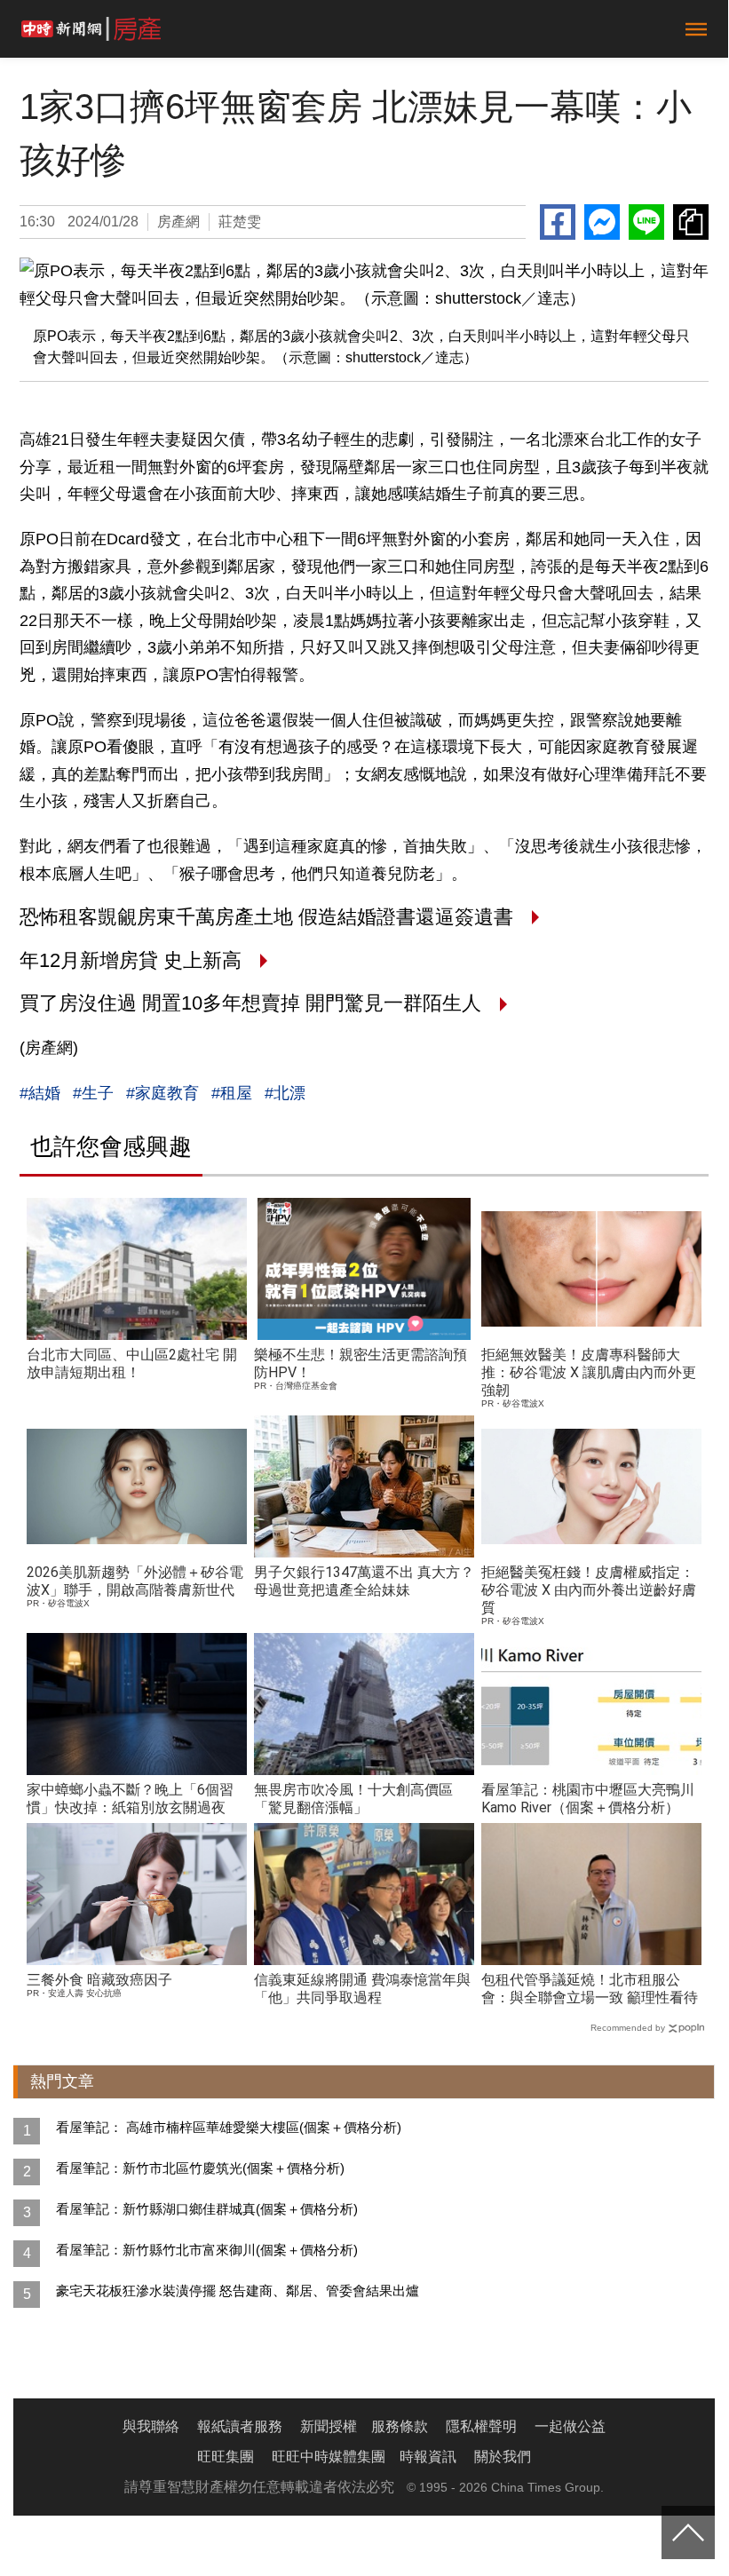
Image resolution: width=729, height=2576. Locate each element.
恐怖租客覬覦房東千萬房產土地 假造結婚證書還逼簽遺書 (269, 917)
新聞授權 (329, 2426)
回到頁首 (688, 2532)
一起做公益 (570, 2426)
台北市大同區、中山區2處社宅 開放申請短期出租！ (132, 1363)
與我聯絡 (151, 2426)
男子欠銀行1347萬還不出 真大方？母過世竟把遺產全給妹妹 (364, 1581)
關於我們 (503, 2457)
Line (646, 222)
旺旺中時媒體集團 (329, 2457)
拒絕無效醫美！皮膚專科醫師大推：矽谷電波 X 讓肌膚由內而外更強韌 (589, 1372)
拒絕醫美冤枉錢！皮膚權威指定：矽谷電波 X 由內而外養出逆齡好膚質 (589, 1590)
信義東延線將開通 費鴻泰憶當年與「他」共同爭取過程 (362, 1989)
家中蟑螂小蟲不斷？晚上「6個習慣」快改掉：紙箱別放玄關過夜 (130, 1799)
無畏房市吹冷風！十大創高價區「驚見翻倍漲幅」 (353, 1799)
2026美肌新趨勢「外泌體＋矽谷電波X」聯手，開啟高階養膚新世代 (135, 1581)
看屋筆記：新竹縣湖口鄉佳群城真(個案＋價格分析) (207, 2209)
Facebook (558, 222)
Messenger (602, 222)
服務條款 (400, 2426)
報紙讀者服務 (240, 2426)
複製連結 (691, 222)
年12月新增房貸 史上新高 (133, 960)
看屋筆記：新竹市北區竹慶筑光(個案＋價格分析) (200, 2168)
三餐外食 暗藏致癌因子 (99, 1980)
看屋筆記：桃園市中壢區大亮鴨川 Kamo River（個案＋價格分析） (588, 1799)
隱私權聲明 (481, 2426)
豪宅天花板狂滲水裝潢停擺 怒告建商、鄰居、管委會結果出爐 (238, 2291)
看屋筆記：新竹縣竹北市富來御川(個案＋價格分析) (207, 2250)
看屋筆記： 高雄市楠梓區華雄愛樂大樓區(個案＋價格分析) (229, 2127)
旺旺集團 (226, 2457)
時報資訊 (428, 2457)
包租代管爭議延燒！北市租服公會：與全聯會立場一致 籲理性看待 (590, 1989)
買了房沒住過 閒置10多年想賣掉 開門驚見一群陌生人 (253, 1003)
